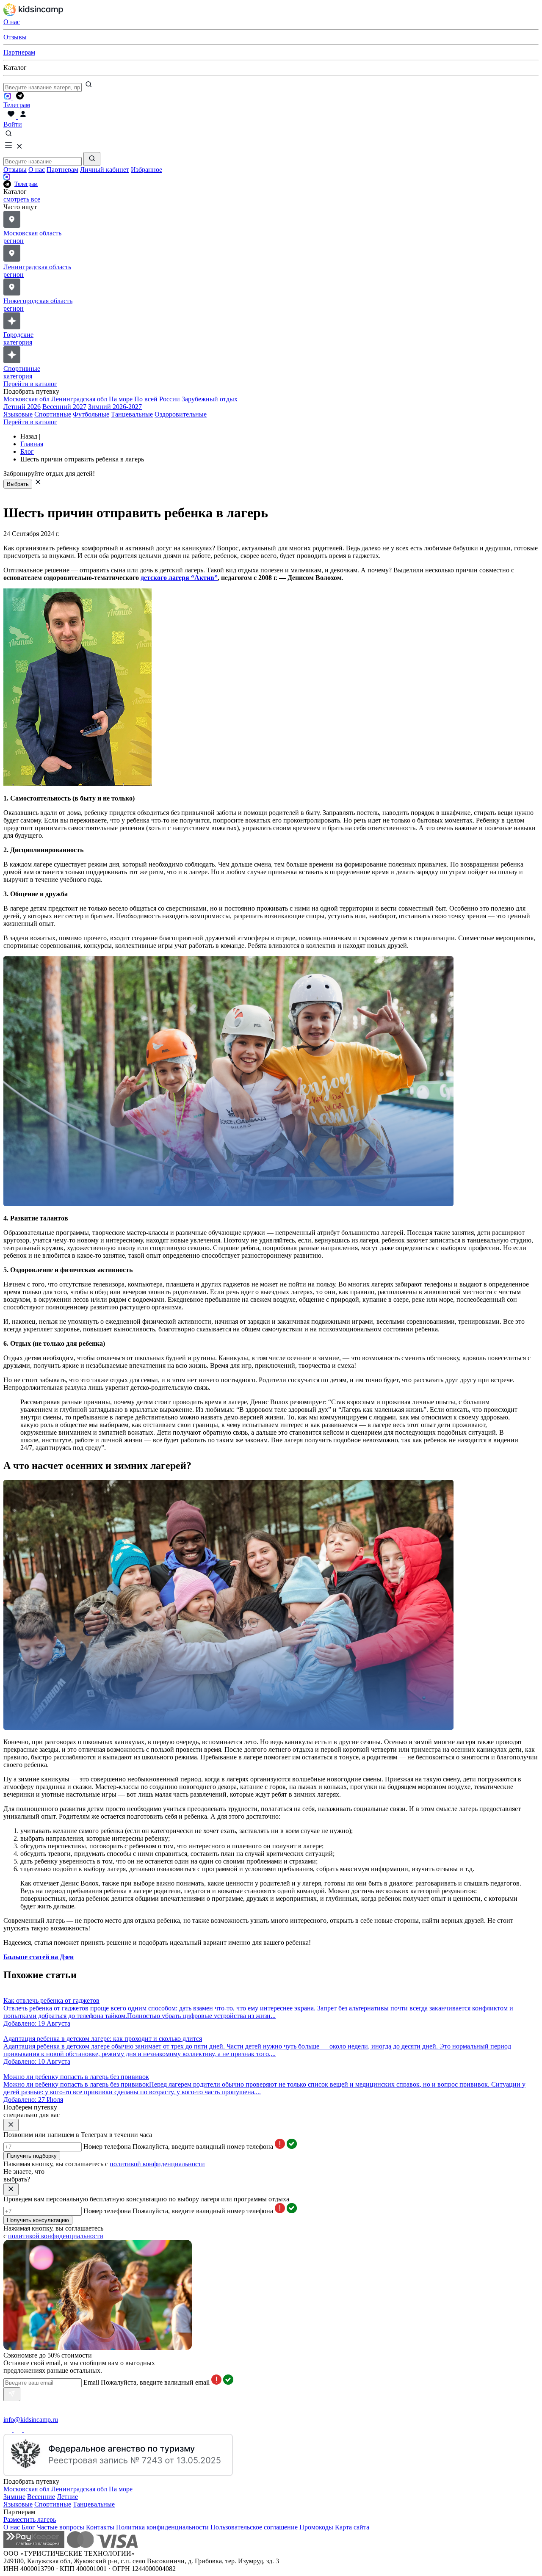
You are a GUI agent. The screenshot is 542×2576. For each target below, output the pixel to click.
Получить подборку (32, 2156)
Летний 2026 (22, 407)
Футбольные (91, 414)
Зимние (14, 2497)
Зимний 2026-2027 (115, 407)
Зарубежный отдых (210, 399)
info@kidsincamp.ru (31, 2420)
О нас (37, 170)
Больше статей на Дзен (39, 1957)
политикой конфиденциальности (157, 2164)
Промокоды (316, 2527)
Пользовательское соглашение (254, 2527)
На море (121, 399)
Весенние (41, 2497)
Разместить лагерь (30, 2519)
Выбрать (18, 484)
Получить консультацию (38, 2220)
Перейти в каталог (30, 384)
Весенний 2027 (64, 407)
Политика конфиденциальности (162, 2527)
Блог (28, 2527)
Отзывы (15, 170)
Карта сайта (352, 2527)
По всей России (157, 399)
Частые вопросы (61, 2527)
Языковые (18, 414)
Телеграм (26, 184)
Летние (67, 2497)
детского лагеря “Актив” (179, 578)
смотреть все (22, 199)
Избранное (147, 170)
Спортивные (53, 414)
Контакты (100, 2527)
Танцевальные (132, 414)
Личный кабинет (105, 170)
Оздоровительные (181, 414)
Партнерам (62, 170)
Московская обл (26, 399)
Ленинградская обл (79, 399)
